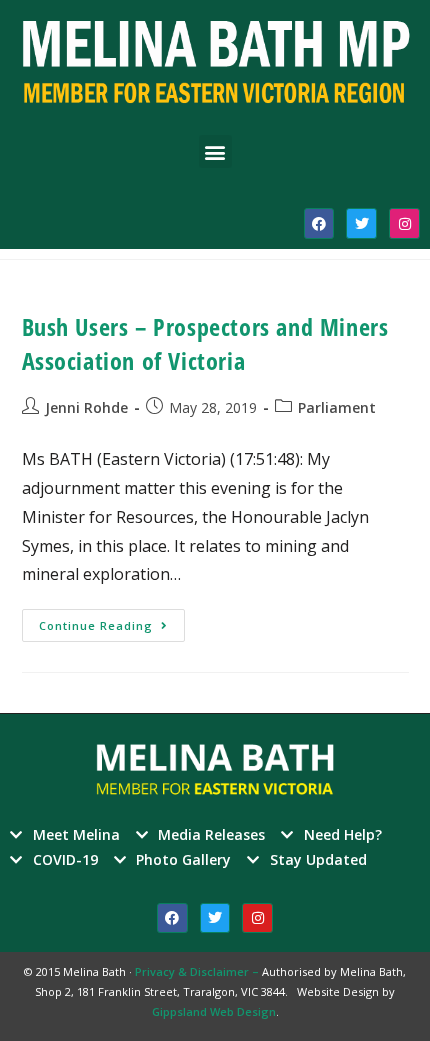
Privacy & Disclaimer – (198, 971)
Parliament (337, 407)
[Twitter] (361, 223)
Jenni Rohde (86, 407)
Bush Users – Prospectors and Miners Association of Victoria (205, 343)
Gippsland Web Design (214, 1011)
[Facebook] (319, 223)
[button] (215, 151)
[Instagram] (404, 223)
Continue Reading (112, 621)
